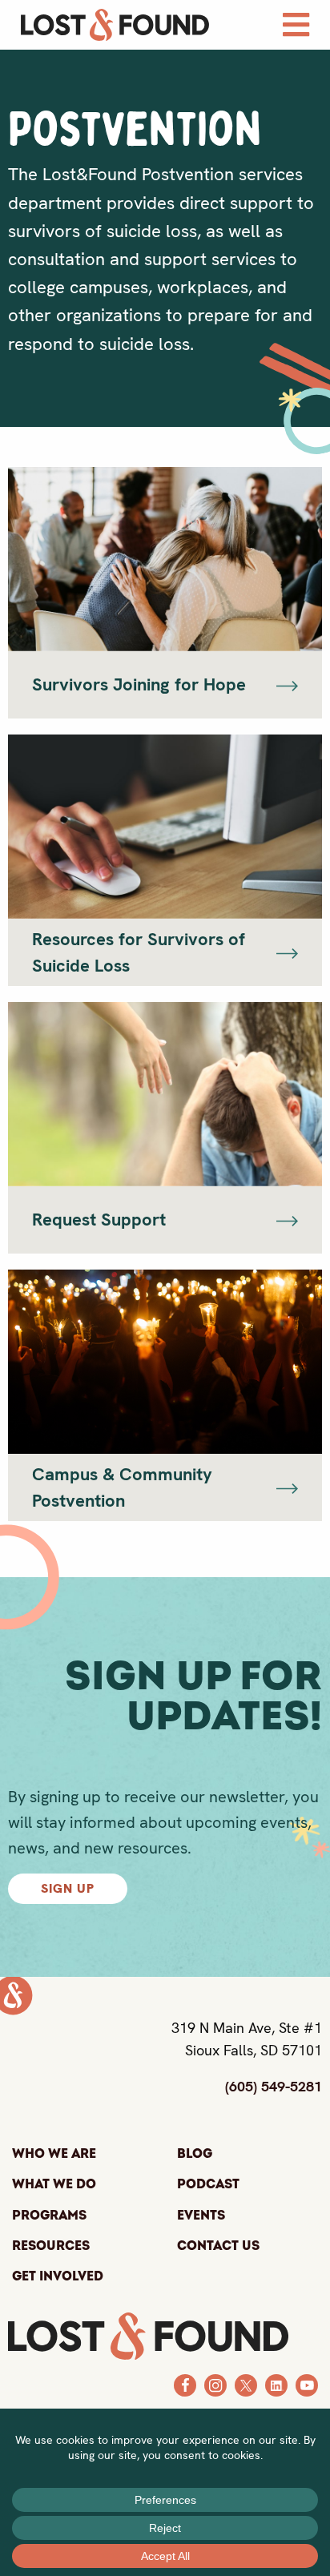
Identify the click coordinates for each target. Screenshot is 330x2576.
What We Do (54, 2184)
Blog (195, 2154)
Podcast (208, 2184)
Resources (51, 2246)
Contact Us (218, 2246)
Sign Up (68, 1888)
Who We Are (54, 2154)
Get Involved (58, 2276)
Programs (49, 2216)
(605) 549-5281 (274, 2086)
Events (201, 2216)
